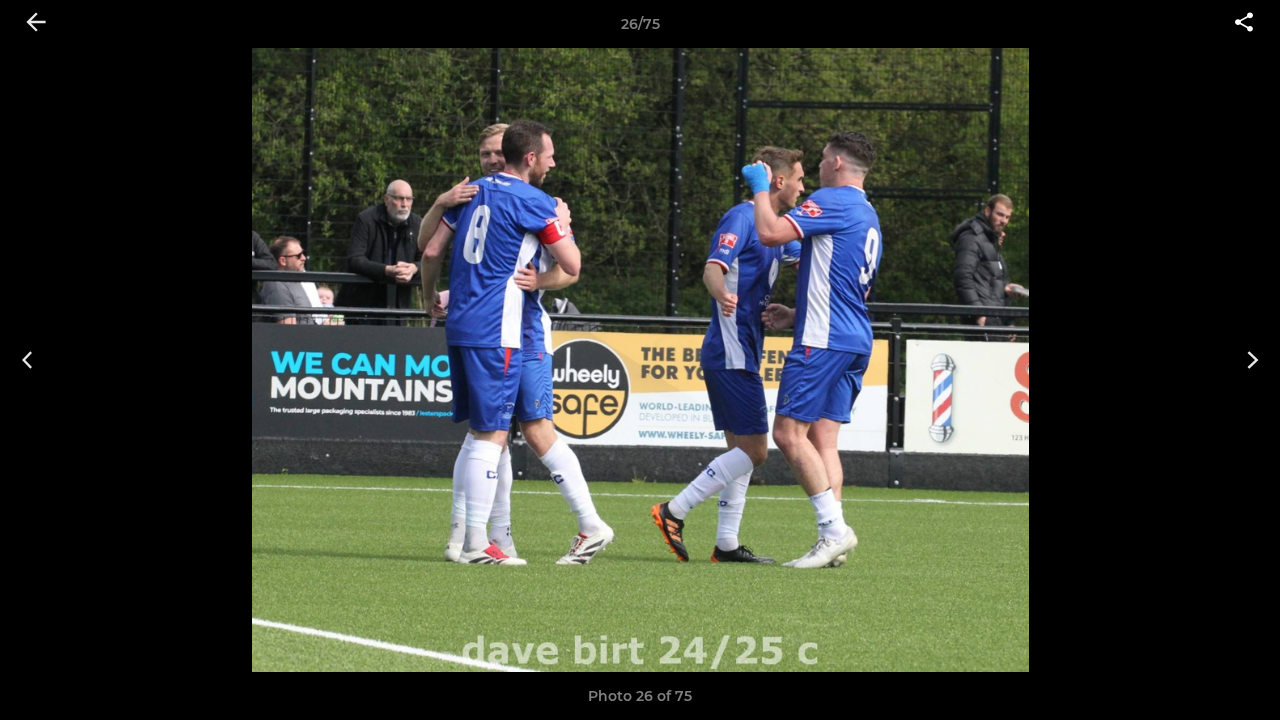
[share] (1244, 24)
